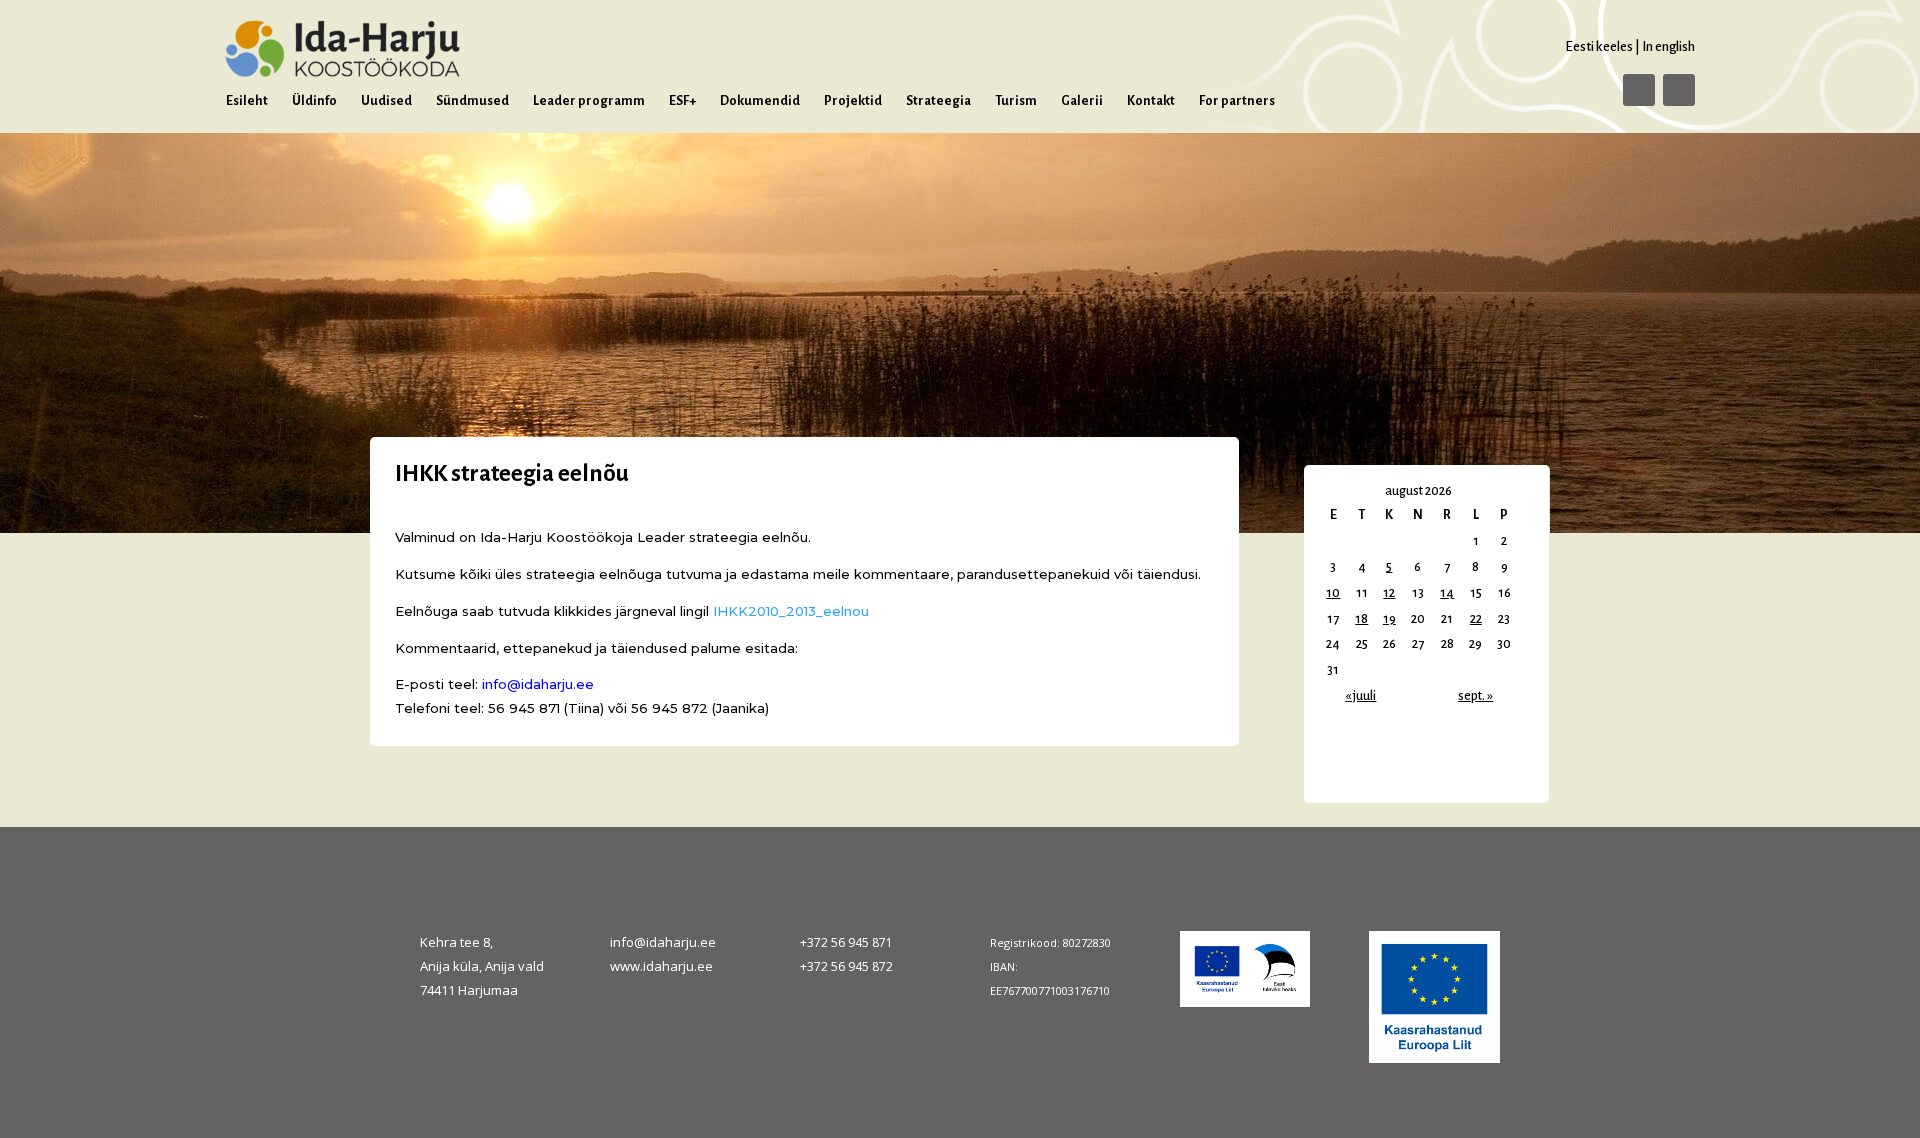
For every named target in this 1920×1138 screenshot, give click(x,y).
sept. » (1475, 696)
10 (1333, 593)
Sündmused (472, 101)
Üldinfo (314, 101)
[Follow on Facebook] (1639, 90)
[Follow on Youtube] (1679, 90)
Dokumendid (760, 101)
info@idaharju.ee (663, 942)
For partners (1237, 101)
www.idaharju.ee (661, 966)
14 (1447, 593)
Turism (1016, 101)
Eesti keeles (1599, 46)
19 (1389, 619)
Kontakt (1151, 101)
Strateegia (938, 101)
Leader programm (589, 101)
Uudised (386, 101)
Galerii (1082, 101)
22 (1476, 619)
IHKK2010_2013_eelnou (791, 611)
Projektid (853, 101)
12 (1389, 593)
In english (1668, 46)
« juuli (1360, 696)
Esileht (247, 101)
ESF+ (682, 101)
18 (1361, 619)
